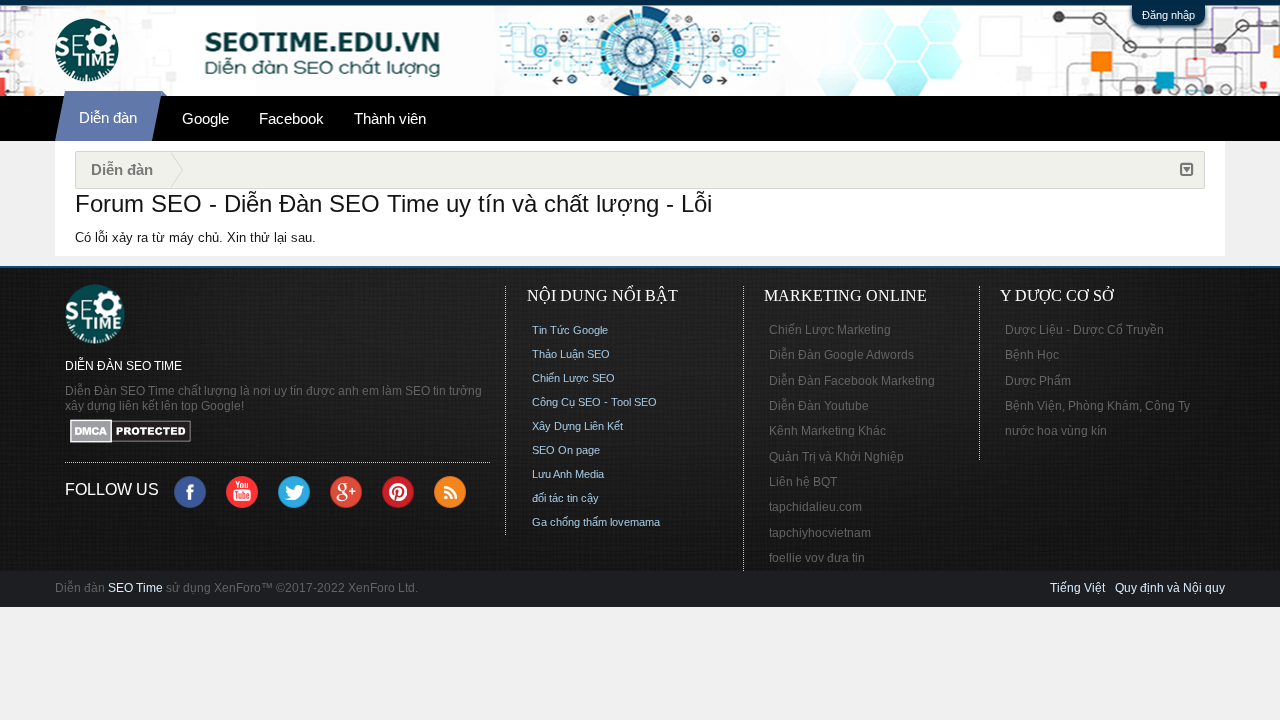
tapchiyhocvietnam (820, 533)
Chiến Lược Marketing (830, 330)
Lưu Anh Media (568, 474)
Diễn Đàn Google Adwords (841, 355)
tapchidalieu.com (815, 507)
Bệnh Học (1032, 355)
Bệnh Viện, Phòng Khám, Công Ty (1097, 406)
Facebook (291, 118)
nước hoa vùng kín (1056, 431)
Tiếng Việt (1077, 588)
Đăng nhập (1168, 15)
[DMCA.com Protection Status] (277, 432)
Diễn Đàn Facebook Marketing (852, 381)
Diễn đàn (108, 117)
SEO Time (135, 588)
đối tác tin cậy (565, 498)
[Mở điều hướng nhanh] (1187, 170)
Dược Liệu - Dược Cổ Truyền (1084, 330)
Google (205, 118)
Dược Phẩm (1038, 381)
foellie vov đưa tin (817, 558)
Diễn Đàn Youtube (819, 406)
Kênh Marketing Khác (827, 431)
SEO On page (566, 450)
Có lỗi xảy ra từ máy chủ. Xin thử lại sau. (195, 237)
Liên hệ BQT (803, 482)
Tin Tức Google (570, 330)
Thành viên (390, 118)
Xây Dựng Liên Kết (577, 426)
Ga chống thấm (569, 522)
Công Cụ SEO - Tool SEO (594, 402)
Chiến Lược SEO (573, 378)
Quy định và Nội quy (1170, 588)
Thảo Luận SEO (571, 354)
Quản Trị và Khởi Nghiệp (836, 457)
